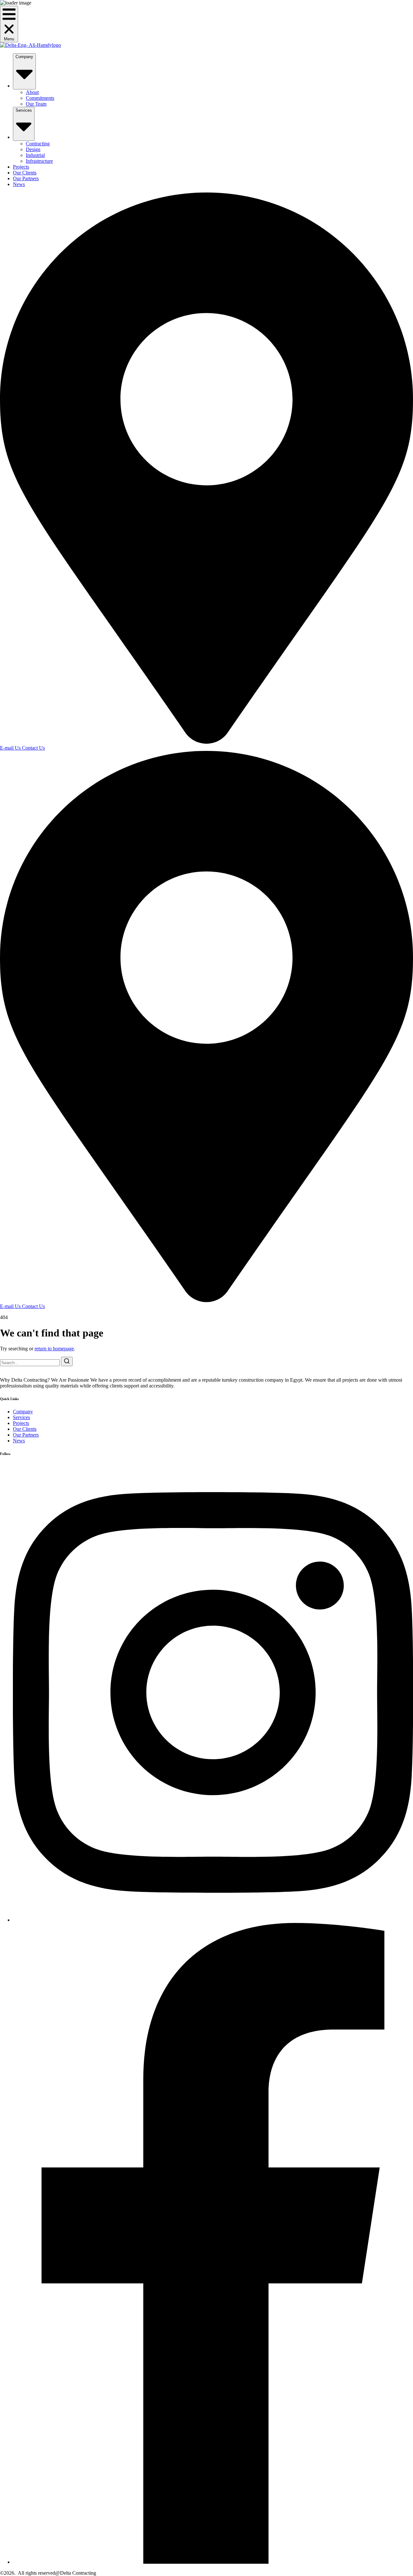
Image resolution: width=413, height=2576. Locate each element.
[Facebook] (213, 2562)
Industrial (35, 155)
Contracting (38, 144)
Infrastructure (39, 161)
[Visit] (206, 742)
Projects (21, 167)
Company (24, 57)
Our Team (36, 104)
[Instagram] (213, 1920)
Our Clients (25, 173)
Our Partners (26, 178)
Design (33, 149)
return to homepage (54, 1349)
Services (24, 110)
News (19, 184)
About (32, 92)
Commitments (40, 98)
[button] (9, 24)
